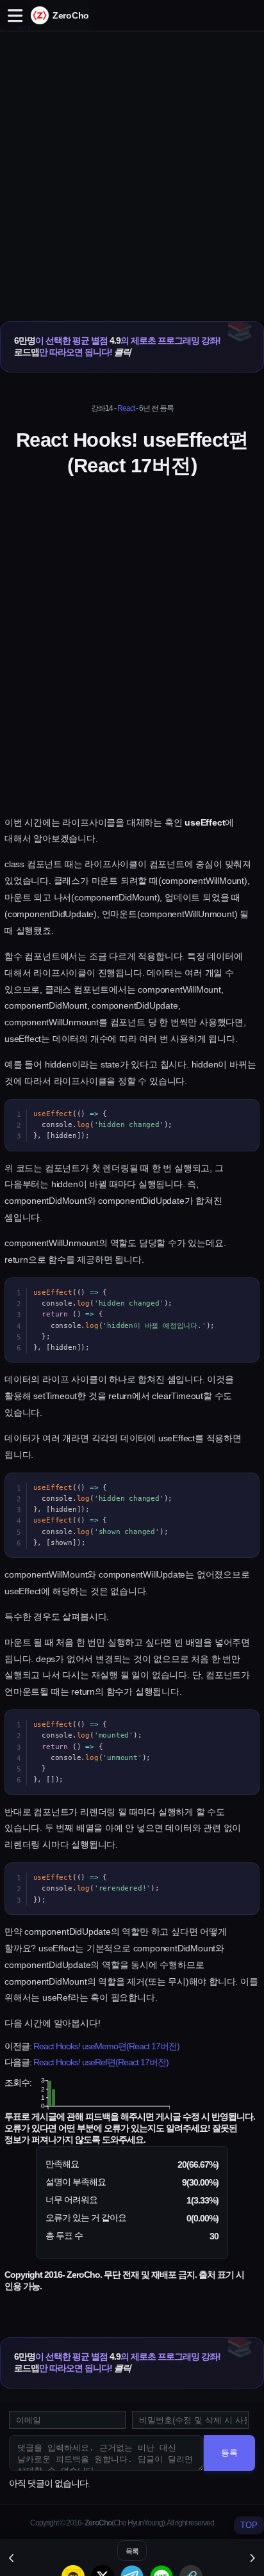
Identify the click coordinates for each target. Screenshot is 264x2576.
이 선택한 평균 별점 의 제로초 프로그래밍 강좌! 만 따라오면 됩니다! (117, 346)
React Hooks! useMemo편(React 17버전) (106, 2046)
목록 (132, 2551)
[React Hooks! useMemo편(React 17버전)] (12, 2558)
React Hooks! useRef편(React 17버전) (101, 2062)
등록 (229, 2453)
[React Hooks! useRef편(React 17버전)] (252, 2558)
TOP (249, 2525)
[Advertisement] (132, 163)
